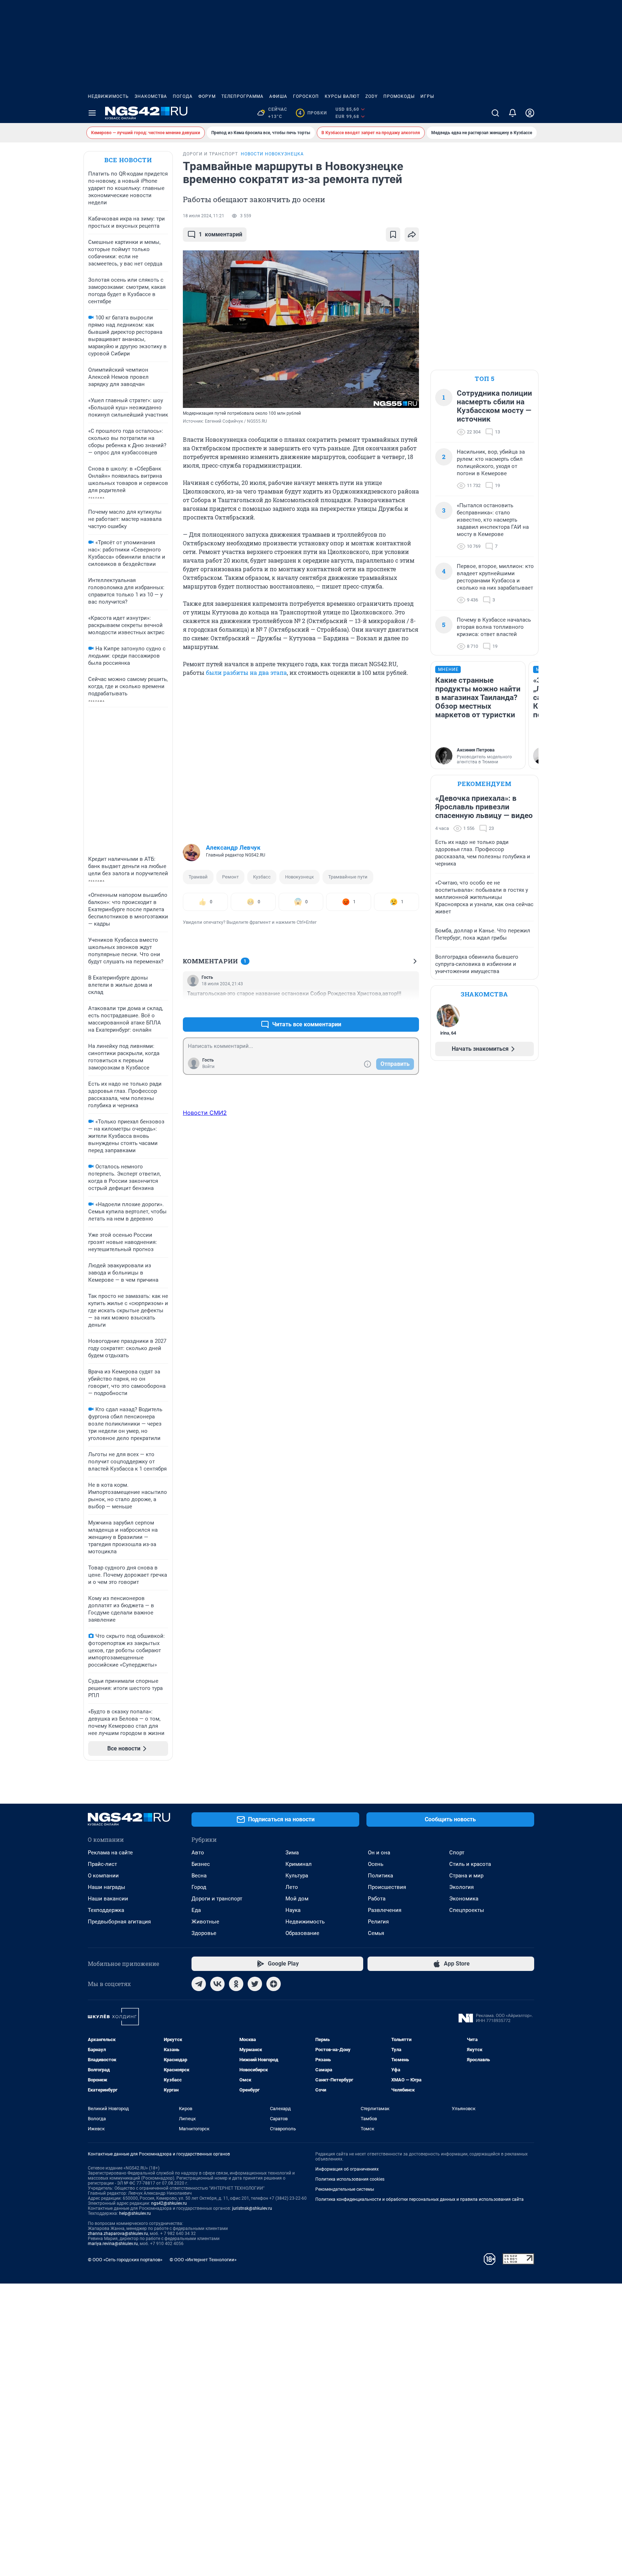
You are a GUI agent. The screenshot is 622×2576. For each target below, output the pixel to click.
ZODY (371, 96)
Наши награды (107, 1887)
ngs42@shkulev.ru (169, 2203)
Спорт (457, 1853)
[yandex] (274, 1984)
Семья (376, 1933)
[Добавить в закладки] (393, 235)
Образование (302, 1933)
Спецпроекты (467, 1910)
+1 (390, 1007)
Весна (199, 1876)
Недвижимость (108, 96)
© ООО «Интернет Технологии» (203, 2260)
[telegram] (199, 1984)
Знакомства (151, 96)
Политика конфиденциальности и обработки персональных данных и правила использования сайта (420, 2199)
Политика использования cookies (350, 2179)
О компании (103, 1876)
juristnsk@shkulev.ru (252, 2208)
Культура (297, 1876)
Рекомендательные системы (345, 2189)
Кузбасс (262, 877)
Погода (183, 96)
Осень (376, 1864)
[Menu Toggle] (92, 113)
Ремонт (230, 877)
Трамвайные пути (348, 877)
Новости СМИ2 (205, 1113)
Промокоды (399, 96)
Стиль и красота (470, 1864)
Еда (196, 1910)
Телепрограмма (242, 96)
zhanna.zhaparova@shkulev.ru (118, 2234)
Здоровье (204, 1933)
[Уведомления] (513, 113)
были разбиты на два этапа (246, 673)
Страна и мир (466, 1876)
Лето (292, 1887)
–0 (410, 1007)
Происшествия (387, 1887)
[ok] (236, 1984)
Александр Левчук (233, 848)
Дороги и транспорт (217, 1899)
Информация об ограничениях (347, 2169)
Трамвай (198, 877)
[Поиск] (495, 113)
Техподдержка (106, 1910)
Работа (377, 1899)
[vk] (217, 1984)
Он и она (379, 1853)
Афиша (278, 96)
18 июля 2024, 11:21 (204, 216)
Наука (293, 1910)
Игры (427, 96)
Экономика (464, 1899)
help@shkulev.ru (135, 2213)
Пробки (313, 113)
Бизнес (201, 1864)
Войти (208, 1067)
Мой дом (297, 1899)
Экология (461, 1887)
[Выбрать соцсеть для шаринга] (412, 235)
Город (199, 1887)
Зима (292, 1853)
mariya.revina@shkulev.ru (113, 2244)
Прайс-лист (102, 1864)
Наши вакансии (108, 1899)
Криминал (299, 1864)
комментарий (220, 234)
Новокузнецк (299, 877)
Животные (205, 1922)
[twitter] (255, 1984)
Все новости (128, 160)
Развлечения (385, 1910)
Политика (380, 1876)
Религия (378, 1922)
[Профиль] (530, 113)
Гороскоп (306, 96)
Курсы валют (342, 96)
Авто (198, 1853)
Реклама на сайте (110, 1853)
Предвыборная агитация (119, 1922)
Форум (207, 96)
